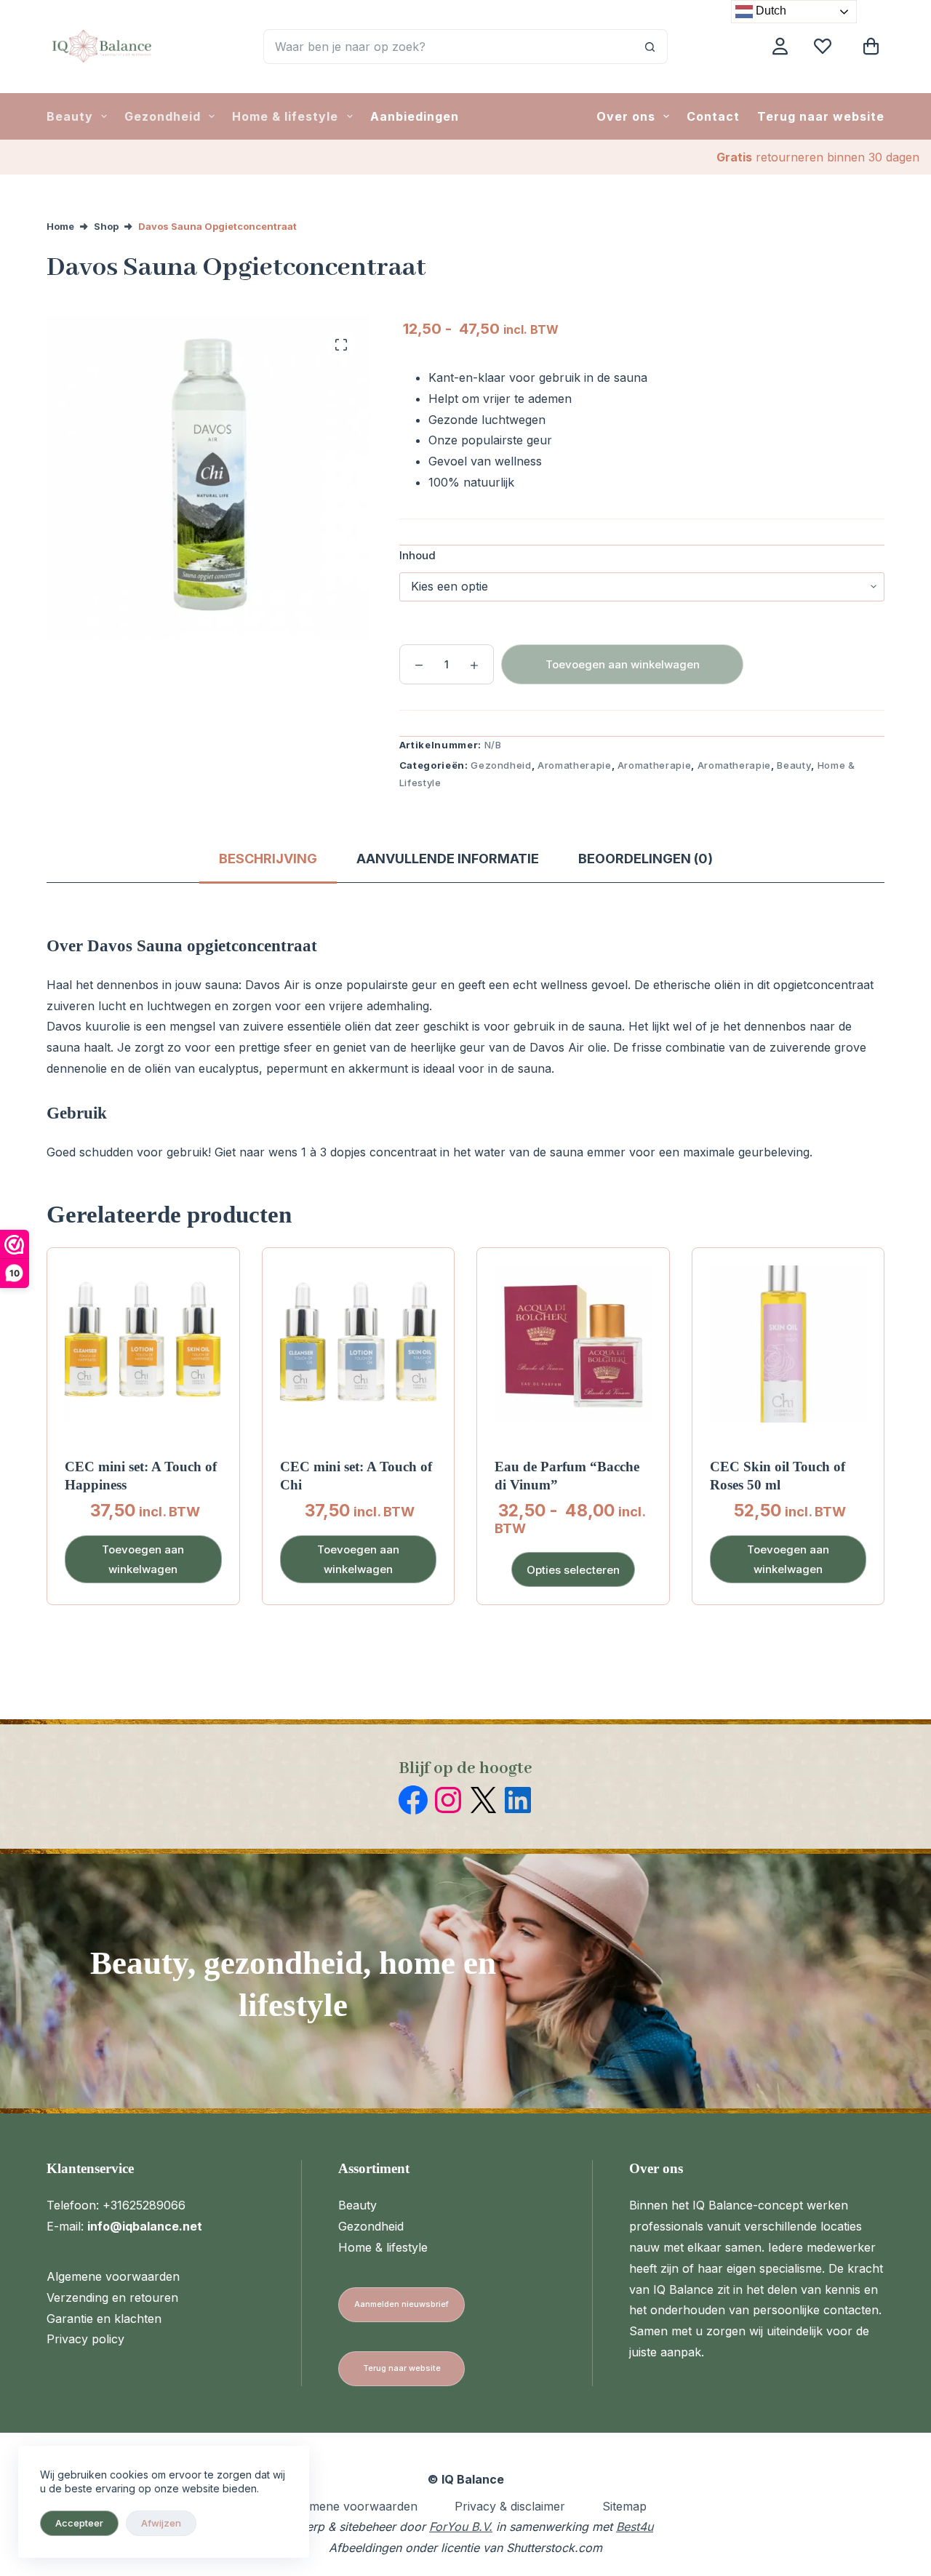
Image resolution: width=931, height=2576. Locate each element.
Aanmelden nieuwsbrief (401, 2304)
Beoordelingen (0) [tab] (646, 859)
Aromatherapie (574, 765)
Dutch (770, 11)
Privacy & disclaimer (510, 2506)
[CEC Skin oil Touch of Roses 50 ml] (788, 1344)
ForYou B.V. (461, 2527)
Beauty (70, 116)
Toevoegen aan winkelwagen (623, 664)
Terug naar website (821, 116)
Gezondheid (163, 116)
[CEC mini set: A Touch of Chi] (359, 1344)
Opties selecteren (573, 1570)
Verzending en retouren (112, 2297)
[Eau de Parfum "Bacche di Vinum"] (573, 1344)
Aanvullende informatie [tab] (448, 859)
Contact (713, 116)
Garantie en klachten (104, 2319)
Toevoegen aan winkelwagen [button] (143, 1559)
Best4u (635, 2527)
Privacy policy (85, 2339)
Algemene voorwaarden (113, 2276)
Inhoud (417, 555)
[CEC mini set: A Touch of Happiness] (143, 1344)
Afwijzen (161, 2523)
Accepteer (79, 2523)
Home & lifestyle (285, 116)
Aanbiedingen (415, 116)
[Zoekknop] (650, 47)
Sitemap (624, 2506)
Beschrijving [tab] (268, 859)
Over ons (626, 116)
